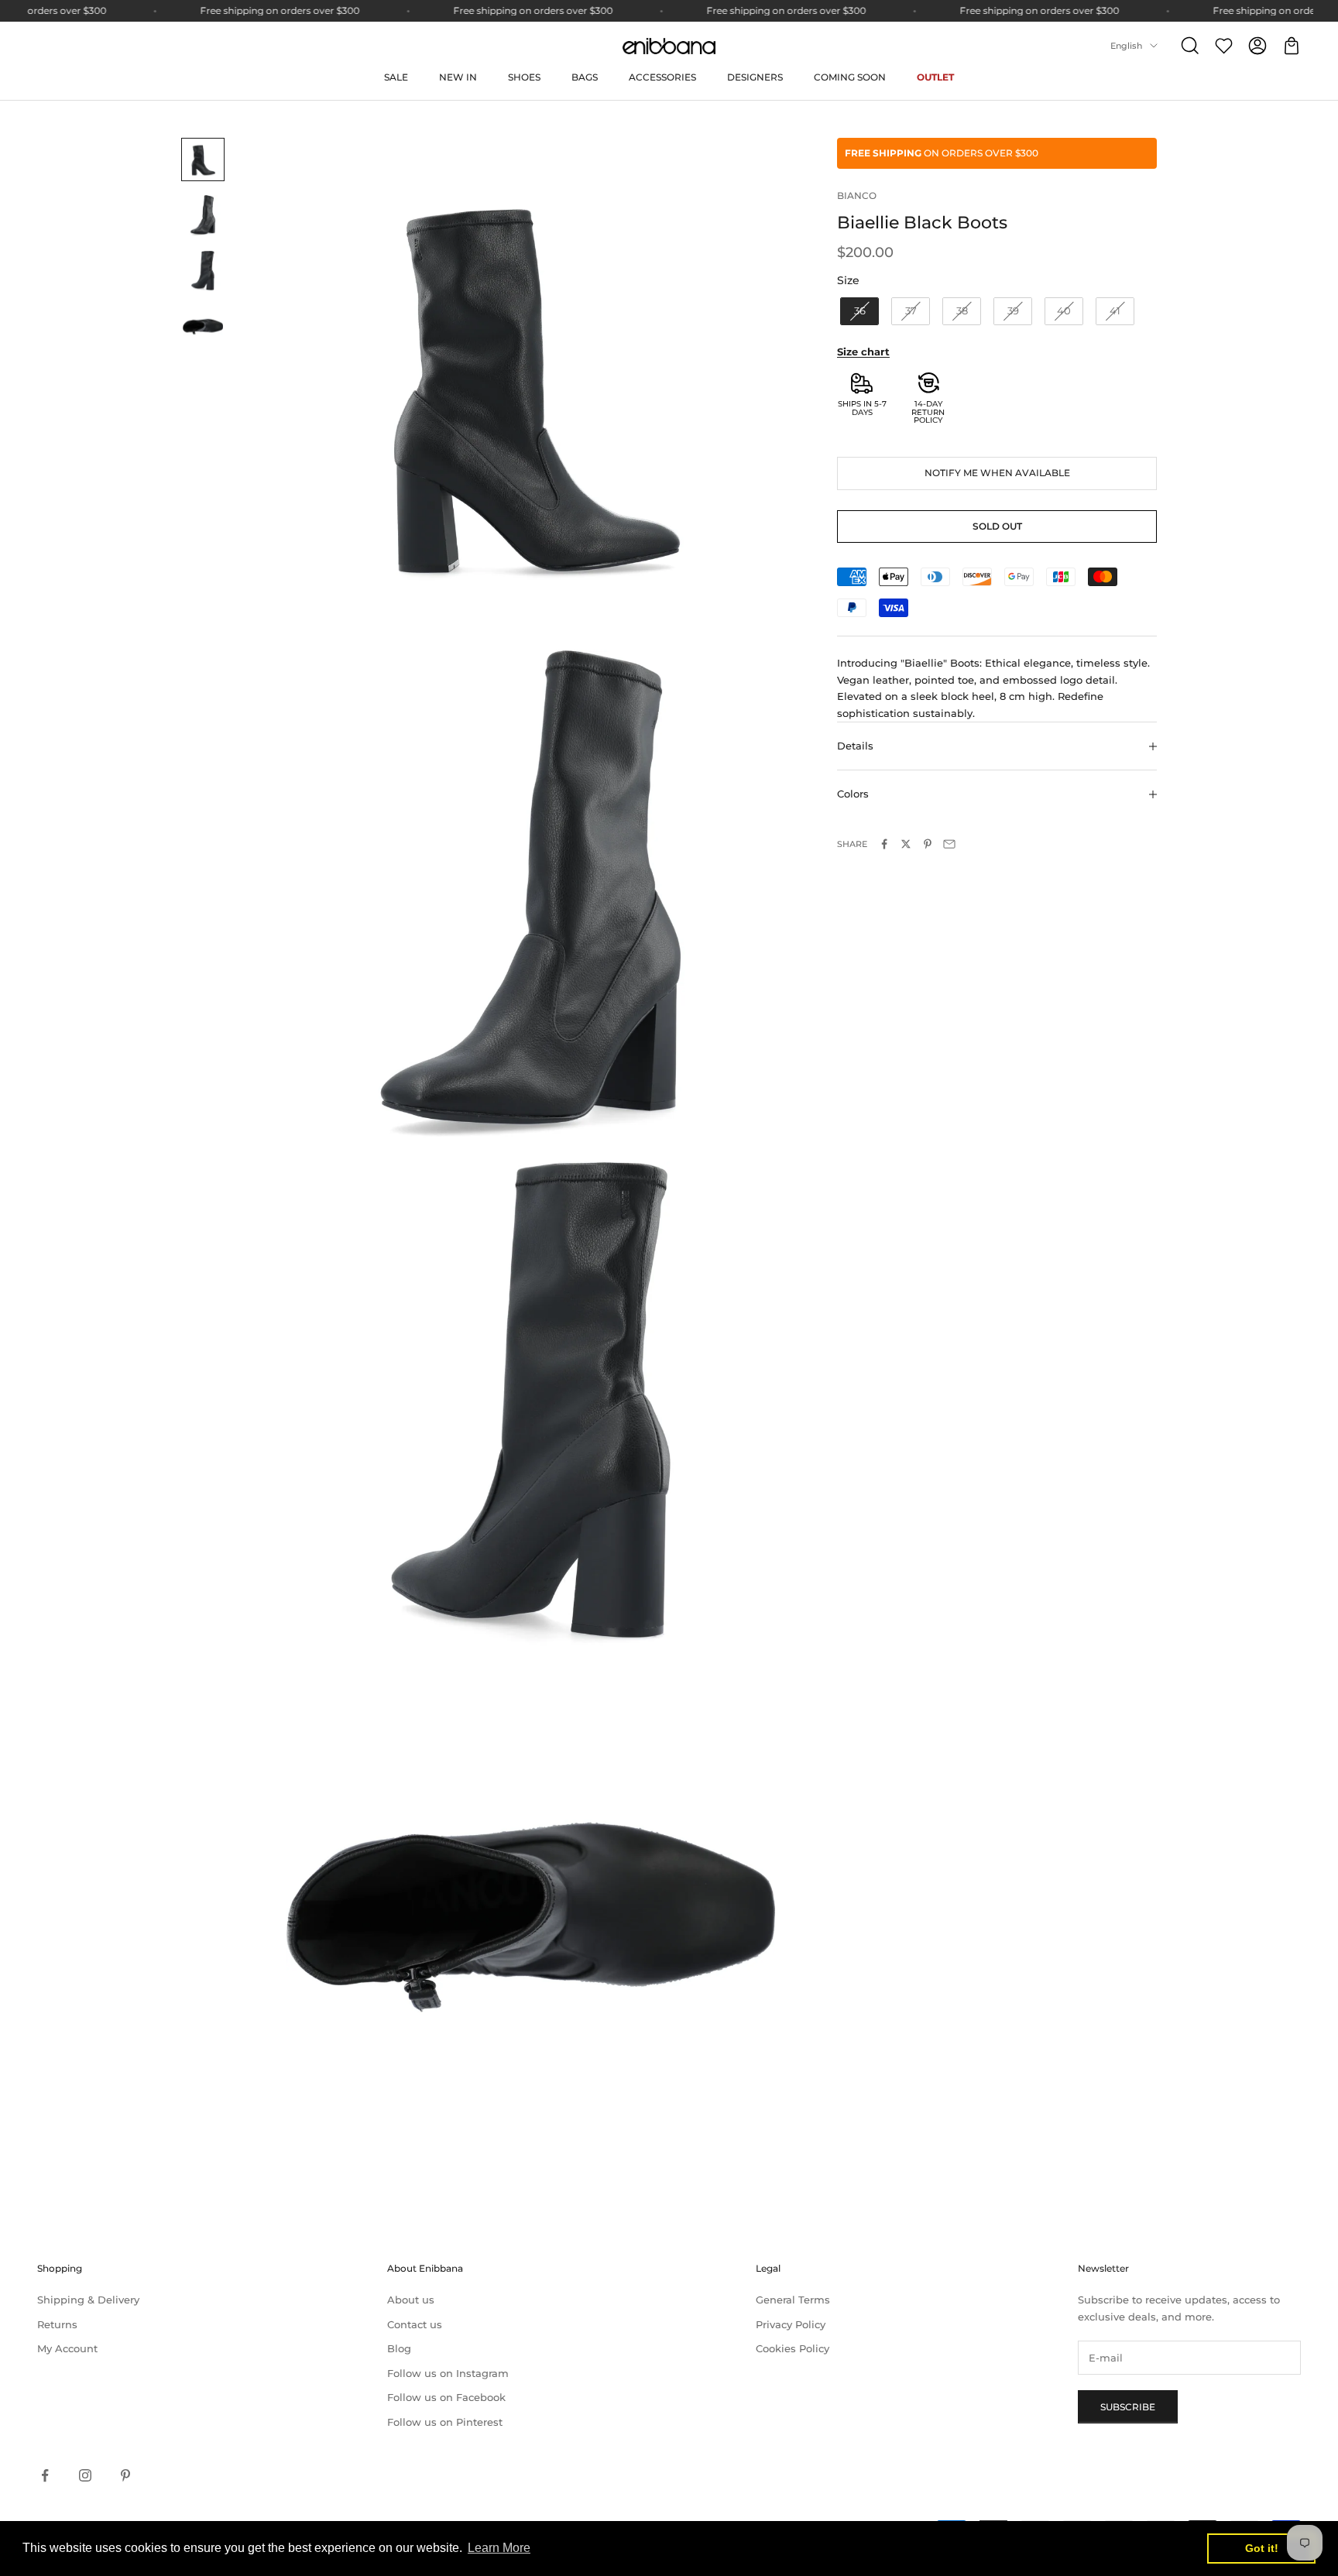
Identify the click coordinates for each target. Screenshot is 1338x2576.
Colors (853, 794)
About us (411, 2300)
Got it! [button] (1262, 2548)
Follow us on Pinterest (445, 2422)
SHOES (524, 77)
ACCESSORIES (662, 77)
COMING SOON (850, 77)
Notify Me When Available (997, 473)
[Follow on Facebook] (45, 2475)
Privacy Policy (791, 2324)
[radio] (858, 311)
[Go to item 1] (203, 159)
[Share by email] (949, 844)
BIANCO (857, 196)
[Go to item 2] (203, 215)
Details (855, 746)
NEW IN (458, 77)
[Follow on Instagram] (85, 2475)
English (1126, 46)
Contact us (415, 2324)
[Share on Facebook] (884, 844)
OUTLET (935, 77)
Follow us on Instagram (448, 2373)
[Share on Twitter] (906, 844)
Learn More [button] (499, 2548)
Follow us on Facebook (446, 2397)
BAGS (585, 77)
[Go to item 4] (203, 327)
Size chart (863, 352)
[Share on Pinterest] (928, 844)
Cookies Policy (793, 2348)
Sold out (997, 526)
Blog (399, 2348)
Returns (57, 2324)
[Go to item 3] (203, 271)
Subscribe (1128, 2407)
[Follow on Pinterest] (125, 2475)
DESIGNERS (755, 77)
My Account (67, 2348)
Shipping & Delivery (88, 2300)
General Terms (793, 2300)
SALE (396, 77)
